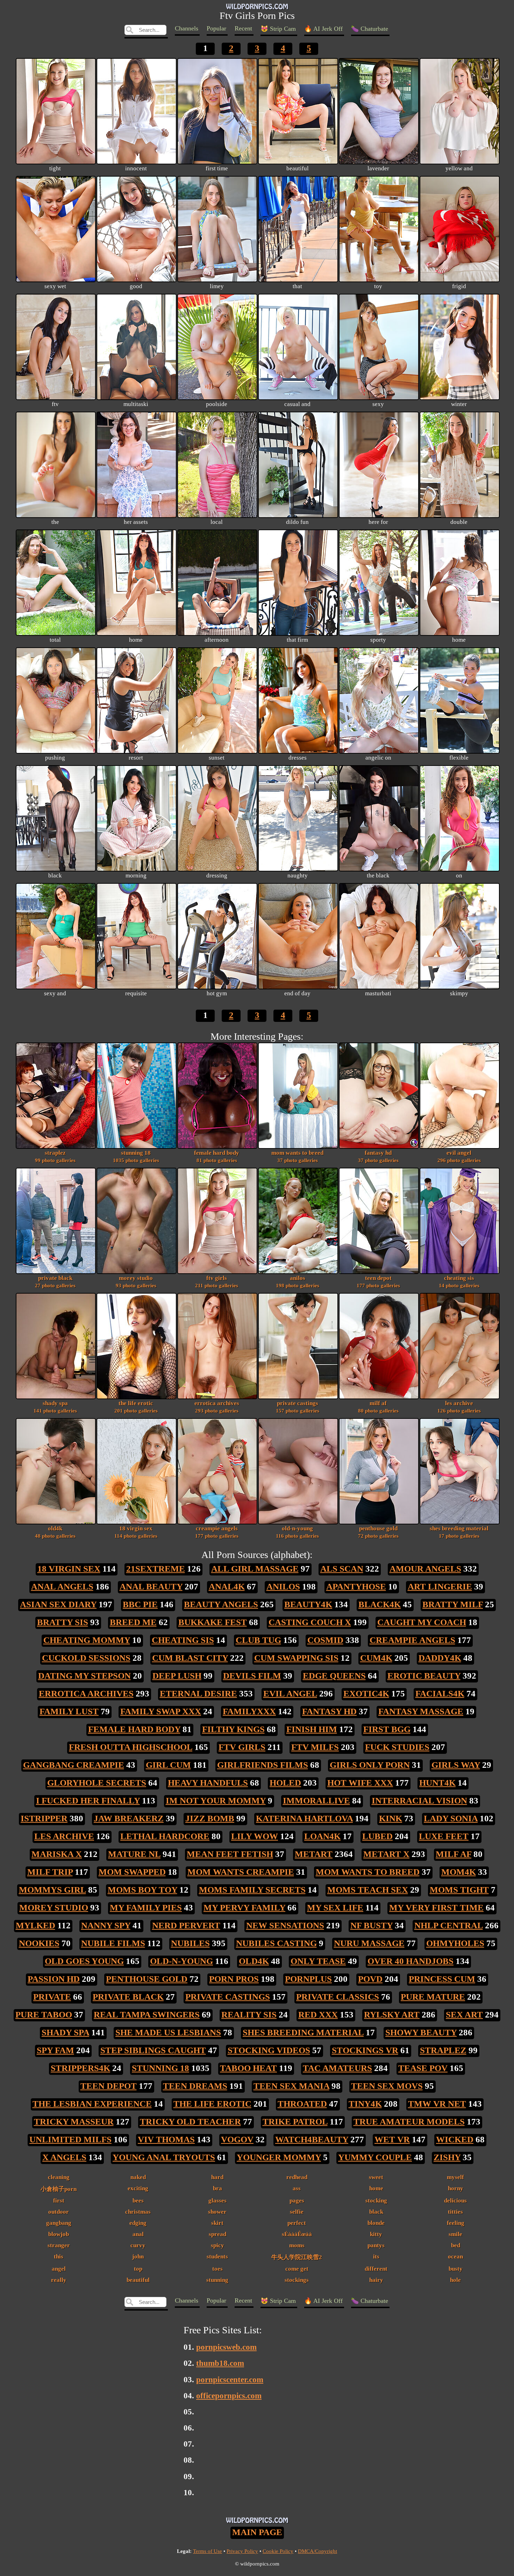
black (376, 2212)
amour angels (425, 1569)
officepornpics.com (229, 2396)
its (376, 2256)
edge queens (334, 1676)
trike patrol (295, 2122)
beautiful (138, 2280)
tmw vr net (437, 2104)
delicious (455, 2200)
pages (297, 2200)
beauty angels (221, 1604)
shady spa (55, 1407)
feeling (456, 2223)
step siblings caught (153, 2050)
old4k (55, 1532)
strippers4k (80, 2068)
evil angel (459, 1156)
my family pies (146, 1908)
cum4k (376, 1658)
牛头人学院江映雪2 (297, 2257)
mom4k (459, 1872)
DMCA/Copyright (317, 2551)
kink (391, 1818)
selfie (297, 2212)
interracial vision (419, 1801)
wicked (455, 2139)
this (59, 2256)
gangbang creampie (74, 1765)
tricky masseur (74, 2122)
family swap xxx (161, 1711)
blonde (376, 2223)
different (376, 2269)
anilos (298, 1281)
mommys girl (52, 1890)
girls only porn (370, 1765)
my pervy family (244, 1908)
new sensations (285, 1925)
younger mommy (279, 2157)
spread (217, 2234)
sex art (464, 2015)
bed (456, 2245)
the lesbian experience (92, 2104)
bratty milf (453, 1604)
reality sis (249, 2015)
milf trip (50, 1872)
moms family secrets (252, 1890)
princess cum (442, 1979)
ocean (455, 2256)
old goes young (84, 1961)
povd (370, 1979)
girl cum (168, 1765)
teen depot (378, 1281)
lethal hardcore (165, 1836)
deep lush (177, 1676)
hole (455, 2280)
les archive (459, 1407)
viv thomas (166, 2139)
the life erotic (136, 1407)
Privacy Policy (242, 2551)
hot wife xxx (360, 1783)
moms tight (459, 1890)
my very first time (436, 1908)
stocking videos (269, 2050)
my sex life (335, 1908)
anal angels (62, 1586)
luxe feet (444, 1836)
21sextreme (156, 1569)
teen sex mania (291, 2086)
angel (59, 2269)
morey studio (136, 1281)
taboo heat (248, 2068)
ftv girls (217, 1281)
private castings (298, 1407)
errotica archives (217, 1407)
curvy (138, 2245)
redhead (297, 2177)
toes (217, 2269)
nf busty (372, 1925)
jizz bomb (210, 1818)
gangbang (59, 2223)
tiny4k (365, 2104)
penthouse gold (378, 1532)
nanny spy (106, 1925)
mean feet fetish (230, 1854)
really (59, 2280)
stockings (297, 2280)
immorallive (316, 1801)
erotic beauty (424, 1676)
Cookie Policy (278, 2551)
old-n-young (297, 1532)
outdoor (59, 2212)
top (138, 2269)
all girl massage (255, 1569)
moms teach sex (368, 1890)
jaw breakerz (129, 1818)
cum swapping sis (296, 1658)
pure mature (433, 1997)
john (138, 2256)
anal (138, 2234)
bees (138, 2200)
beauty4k (308, 1604)
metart (314, 1854)
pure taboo (44, 2015)
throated (302, 2104)
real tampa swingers (147, 2015)
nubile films (113, 1943)
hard (217, 2177)
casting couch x (310, 1622)
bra (217, 2188)
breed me (133, 1622)
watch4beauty (312, 2139)
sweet (376, 2177)
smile (455, 2234)
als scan (342, 1569)
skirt (217, 2223)
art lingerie (440, 1586)
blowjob (59, 2234)
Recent (243, 28)
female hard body (217, 1156)
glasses (217, 2200)
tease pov (423, 2068)
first (59, 2200)
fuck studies (397, 1747)
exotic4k (366, 1693)
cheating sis (459, 1281)
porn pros (234, 1979)
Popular (216, 28)
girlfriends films (263, 1765)
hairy (376, 2280)
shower (217, 2212)
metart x (386, 1854)
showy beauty (421, 2032)
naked (138, 2177)
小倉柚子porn (59, 2189)
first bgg (387, 1729)
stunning (217, 2280)
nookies (39, 1943)
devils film (252, 1676)
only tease (318, 1961)
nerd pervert (186, 1925)
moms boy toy (142, 1890)
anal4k (227, 1586)
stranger (59, 2245)
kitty (376, 2234)
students (217, 2256)
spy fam (55, 2050)
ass (297, 2188)
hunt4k (437, 1783)
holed (285, 1783)
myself (455, 2177)
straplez (55, 1156)
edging (138, 2223)
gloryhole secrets (97, 1783)
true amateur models (409, 2122)
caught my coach (422, 1622)
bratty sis (63, 1622)
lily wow (255, 1836)
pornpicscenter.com (230, 2379)
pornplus (308, 1979)
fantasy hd (378, 1156)
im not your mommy (216, 1801)
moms (297, 2245)
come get (297, 2269)
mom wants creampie (241, 1872)
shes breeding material (459, 1532)
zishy (447, 2157)
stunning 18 (136, 1156)
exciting (138, 2188)
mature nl (134, 1854)
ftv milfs (315, 1747)
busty (456, 2269)
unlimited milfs (70, 2139)
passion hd (54, 1979)
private (52, 1997)
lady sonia (451, 1818)
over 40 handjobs (411, 1961)
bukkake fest (213, 1622)
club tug (258, 1640)
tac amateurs (337, 2068)
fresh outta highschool (131, 1747)
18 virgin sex (136, 1532)
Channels (187, 28)
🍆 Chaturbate (370, 29)
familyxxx (249, 1711)
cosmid (325, 1640)
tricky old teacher (190, 2122)
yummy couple (375, 2157)
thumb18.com (220, 2363)
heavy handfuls (208, 1783)
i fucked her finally (88, 1801)
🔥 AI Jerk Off (323, 29)
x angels (64, 2157)
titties (455, 2212)
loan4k (322, 1836)
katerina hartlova (304, 1818)
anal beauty (151, 1586)
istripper (44, 1818)
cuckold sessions (86, 1658)
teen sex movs (387, 2086)
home (376, 2188)
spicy (217, 2245)
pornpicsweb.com (226, 2347)
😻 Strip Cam (278, 29)
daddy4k (440, 1658)
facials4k (440, 1693)
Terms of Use (208, 2551)
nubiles (190, 1943)
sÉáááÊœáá (297, 2234)
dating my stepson (84, 1676)
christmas (138, 2212)
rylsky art (392, 2015)
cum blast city (190, 1658)
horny (456, 2188)
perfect (297, 2223)
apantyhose (356, 1586)
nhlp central (449, 1925)
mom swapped (132, 1872)
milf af (378, 1407)
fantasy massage (421, 1711)
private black (55, 1281)
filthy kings (233, 1729)
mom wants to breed (297, 1156)
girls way (456, 1765)
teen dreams (195, 2086)
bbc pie (140, 1604)
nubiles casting (276, 1943)
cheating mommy (87, 1640)
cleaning (59, 2177)
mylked (35, 1925)
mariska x (57, 1854)
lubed (377, 1836)
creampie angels (217, 1532)
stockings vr (365, 2050)
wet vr (392, 2139)
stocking (376, 2200)
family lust (69, 1711)
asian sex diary (58, 1604)
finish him (312, 1729)
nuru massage (369, 1943)
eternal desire (198, 1693)
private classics (338, 1997)
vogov (237, 2139)
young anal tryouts (164, 2157)
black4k (380, 1604)
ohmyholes (455, 1943)
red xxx (318, 2015)
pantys (376, 2245)
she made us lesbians (168, 2032)
